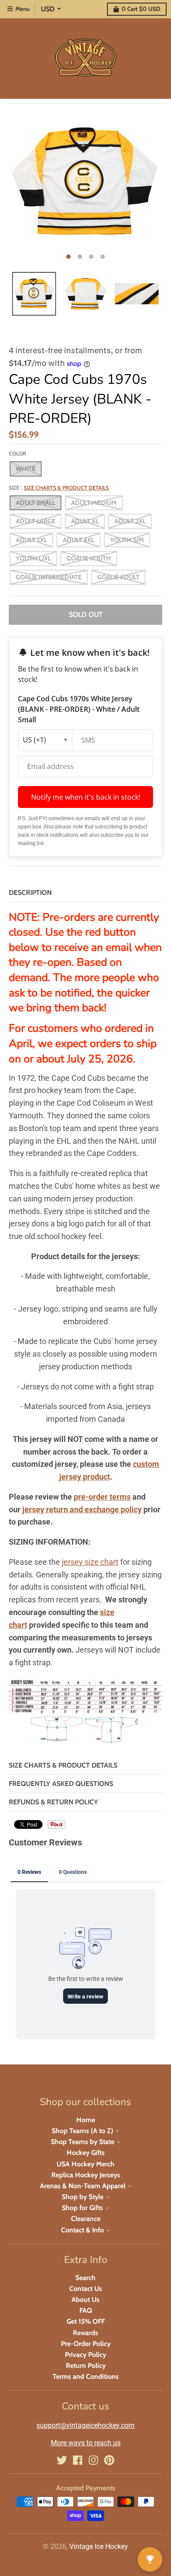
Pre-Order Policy (86, 2344)
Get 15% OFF (86, 2321)
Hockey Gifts (86, 2153)
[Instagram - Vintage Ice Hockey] (93, 2460)
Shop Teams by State (83, 2142)
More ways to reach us (86, 2443)
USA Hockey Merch (85, 2164)
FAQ (86, 2310)
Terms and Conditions (86, 2376)
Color (18, 454)
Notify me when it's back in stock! (86, 797)
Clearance (86, 2219)
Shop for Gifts (82, 2208)
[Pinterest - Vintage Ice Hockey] (109, 2460)
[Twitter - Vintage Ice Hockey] (62, 2460)
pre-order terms (102, 1497)
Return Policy (86, 2365)
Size (59, 488)
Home (86, 2120)
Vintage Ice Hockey (99, 2546)
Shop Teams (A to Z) (82, 2131)
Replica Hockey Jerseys (86, 2175)
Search (85, 2278)
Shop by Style (83, 2197)
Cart (141, 9)
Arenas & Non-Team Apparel (83, 2186)
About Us (85, 2299)
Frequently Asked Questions (61, 1784)
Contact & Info (82, 2230)
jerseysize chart (90, 1562)
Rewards (85, 2333)
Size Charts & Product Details (66, 488)
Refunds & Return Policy (53, 1802)
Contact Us (86, 2289)
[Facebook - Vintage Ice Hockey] (78, 2460)
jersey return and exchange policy (82, 1509)
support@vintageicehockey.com (85, 2425)
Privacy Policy (85, 2355)
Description (30, 893)
